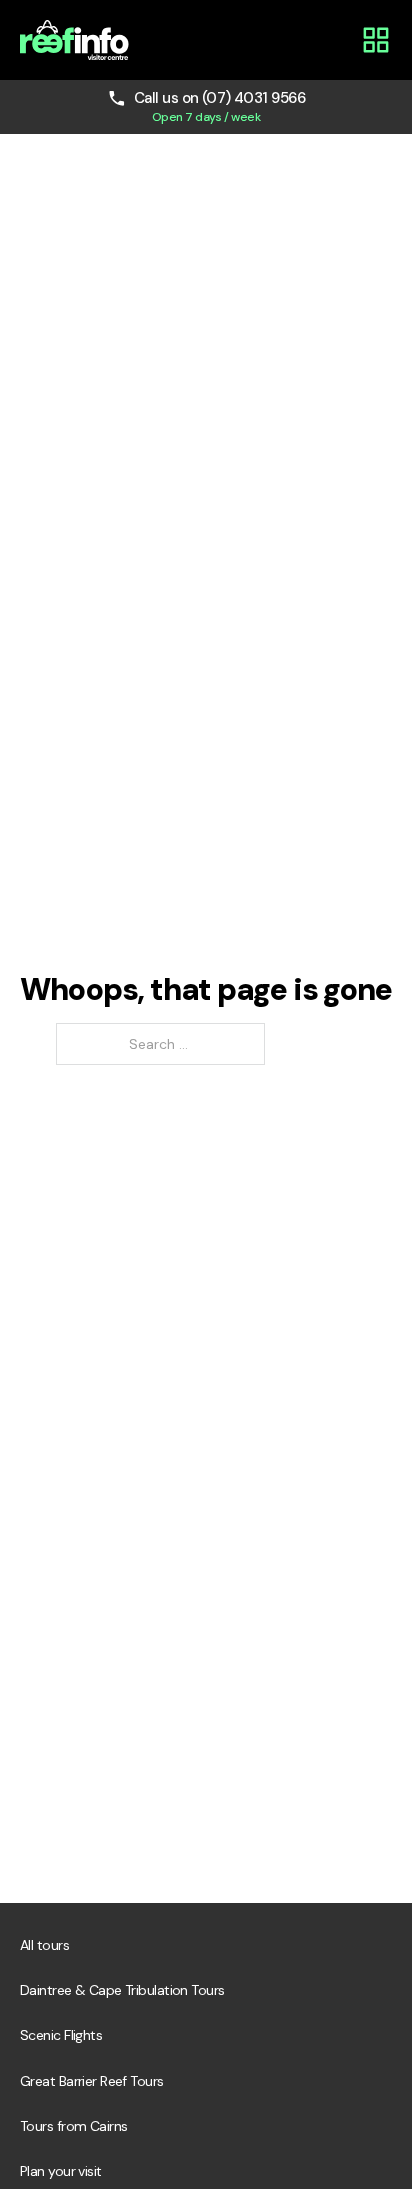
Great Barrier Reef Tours (92, 2081)
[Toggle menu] (376, 40)
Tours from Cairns (73, 2126)
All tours (44, 1945)
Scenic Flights (61, 2035)
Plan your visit (61, 2171)
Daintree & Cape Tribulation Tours (122, 1990)
